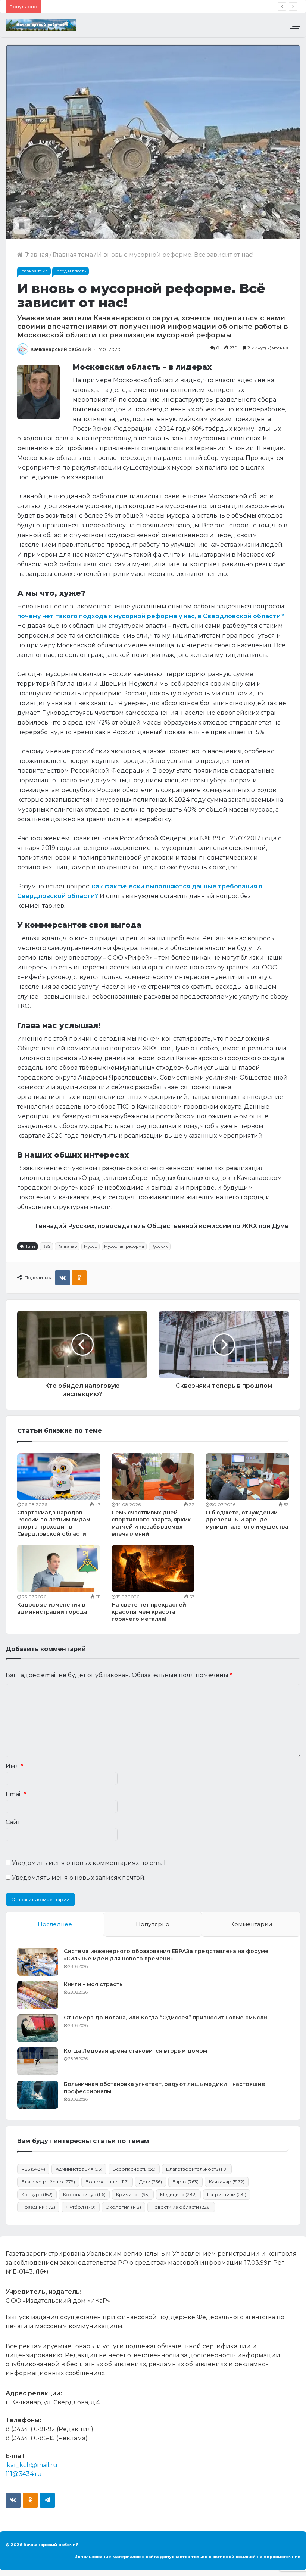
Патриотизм (227, 2194)
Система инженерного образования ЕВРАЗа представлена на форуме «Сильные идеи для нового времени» (166, 1955)
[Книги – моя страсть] (38, 1995)
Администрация (79, 2169)
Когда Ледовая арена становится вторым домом (135, 2051)
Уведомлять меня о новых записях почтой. (79, 1878)
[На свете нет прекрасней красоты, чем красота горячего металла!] (153, 1568)
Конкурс (37, 2194)
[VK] (63, 1278)
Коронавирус (84, 2194)
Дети (151, 2182)
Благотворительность (197, 2169)
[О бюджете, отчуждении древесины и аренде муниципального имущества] (247, 1477)
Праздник (38, 2207)
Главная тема (73, 255)
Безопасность (134, 2169)
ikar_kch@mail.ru (32, 2465)
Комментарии (251, 1924)
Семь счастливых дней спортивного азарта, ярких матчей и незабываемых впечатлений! (151, 1523)
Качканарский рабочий (61, 349)
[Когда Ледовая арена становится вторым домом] (38, 2061)
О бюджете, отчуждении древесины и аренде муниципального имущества (247, 1520)
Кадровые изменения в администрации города (52, 1608)
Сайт (13, 1822)
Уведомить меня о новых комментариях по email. (89, 1863)
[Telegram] (47, 2500)
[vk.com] (13, 2500)
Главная (36, 255)
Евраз (185, 2182)
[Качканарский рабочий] (41, 25)
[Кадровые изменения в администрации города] (59, 1569)
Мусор (90, 1246)
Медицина (178, 2194)
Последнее (55, 1924)
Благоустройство (48, 2182)
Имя (14, 1766)
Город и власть (71, 271)
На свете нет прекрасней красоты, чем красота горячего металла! (149, 1612)
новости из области (181, 2207)
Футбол (81, 2207)
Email (16, 1794)
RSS (46, 1246)
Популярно (153, 1924)
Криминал (133, 2194)
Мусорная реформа (124, 1246)
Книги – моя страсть (93, 1984)
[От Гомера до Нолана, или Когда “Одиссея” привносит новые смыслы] (38, 2028)
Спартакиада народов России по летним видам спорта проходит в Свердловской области (54, 1523)
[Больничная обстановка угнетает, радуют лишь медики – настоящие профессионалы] (38, 2095)
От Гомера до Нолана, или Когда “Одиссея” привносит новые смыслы (166, 2018)
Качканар (67, 1246)
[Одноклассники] (79, 1278)
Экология (124, 2207)
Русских (160, 1246)
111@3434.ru (24, 2474)
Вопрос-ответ (107, 2182)
